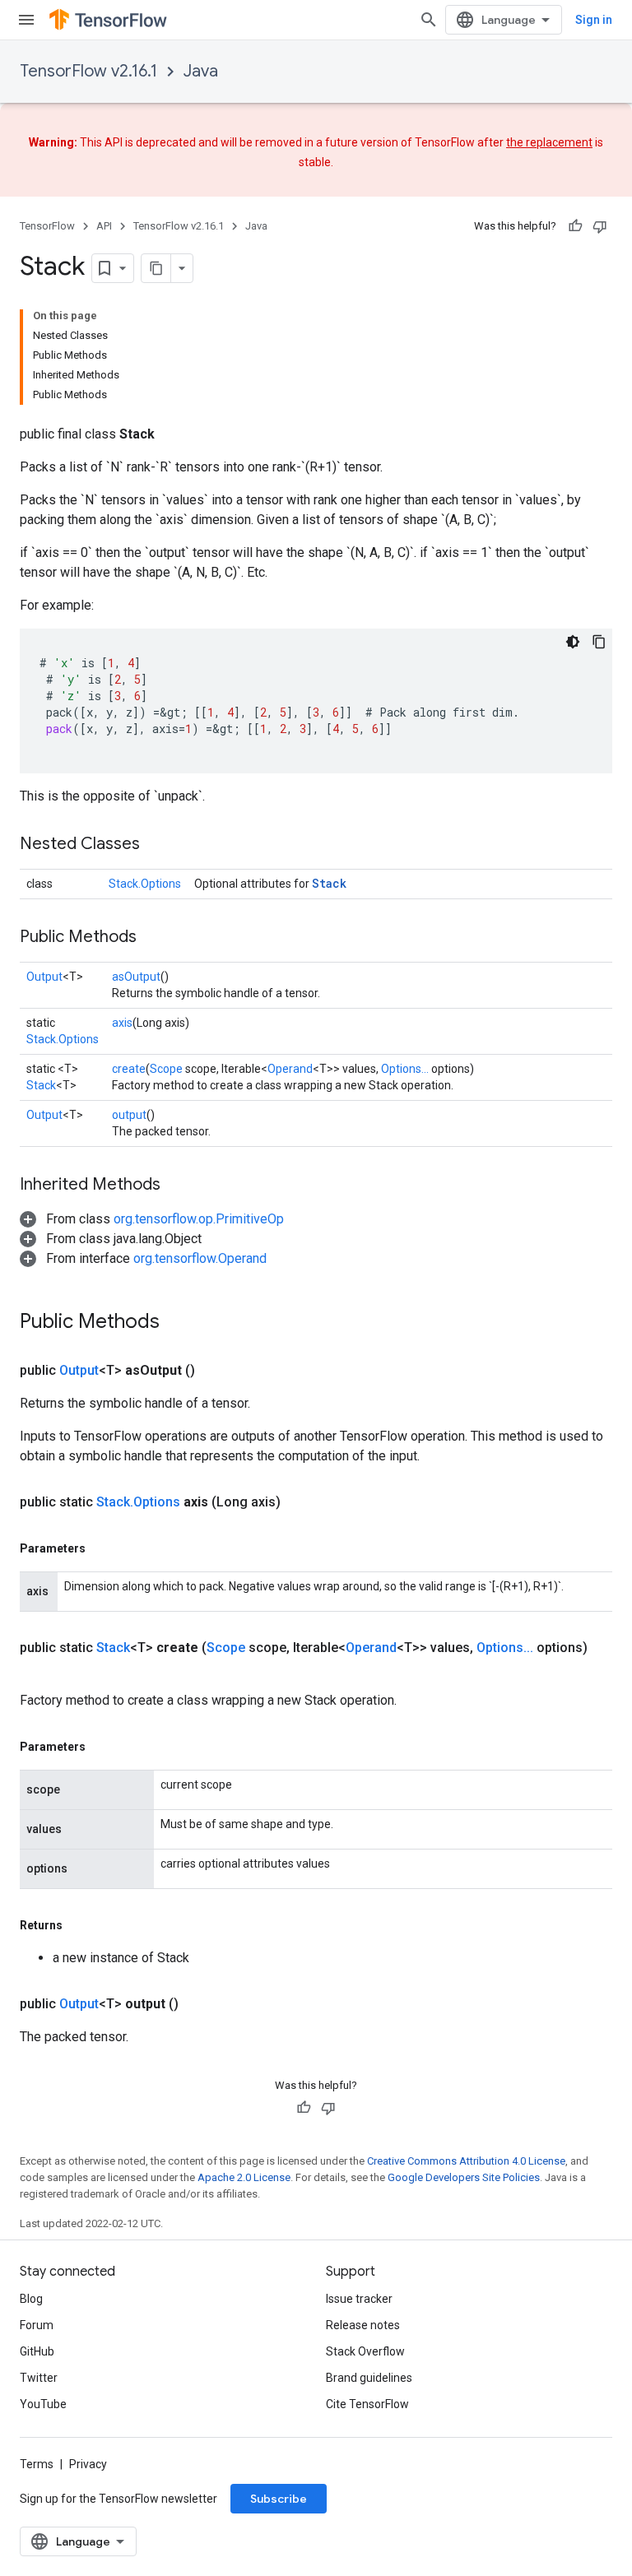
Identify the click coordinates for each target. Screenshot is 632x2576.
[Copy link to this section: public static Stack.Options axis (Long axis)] (300, 1502)
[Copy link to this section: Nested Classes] (156, 845)
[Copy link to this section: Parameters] (102, 1548)
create (129, 1069)
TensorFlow (47, 226)
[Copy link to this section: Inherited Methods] (177, 1186)
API (104, 226)
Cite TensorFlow (367, 2404)
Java (201, 71)
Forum (37, 2325)
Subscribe (279, 2499)
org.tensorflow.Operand (200, 1258)
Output (44, 977)
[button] (152, 1219)
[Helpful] (575, 226)
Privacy (88, 2464)
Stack (329, 883)
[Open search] (429, 20)
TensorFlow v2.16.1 (88, 71)
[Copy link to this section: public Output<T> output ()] (198, 2004)
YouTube (43, 2404)
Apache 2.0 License (244, 2177)
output (129, 1115)
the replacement (549, 142)
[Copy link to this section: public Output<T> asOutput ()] (215, 1371)
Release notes (363, 2325)
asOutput (136, 977)
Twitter (39, 2378)
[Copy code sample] (599, 642)
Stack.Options (145, 884)
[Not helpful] (600, 226)
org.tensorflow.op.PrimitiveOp (199, 1219)
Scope (166, 1069)
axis (122, 1023)
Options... (405, 1069)
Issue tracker (359, 2299)
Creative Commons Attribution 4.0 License (466, 2161)
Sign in (594, 20)
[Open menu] (26, 20)
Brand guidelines (369, 2378)
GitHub (37, 2351)
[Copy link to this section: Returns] (79, 1925)
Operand (290, 1069)
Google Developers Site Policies (464, 2177)
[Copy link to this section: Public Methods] (153, 938)
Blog (31, 2299)
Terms (37, 2464)
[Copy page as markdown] (156, 268)
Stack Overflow (365, 2351)
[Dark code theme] (573, 642)
